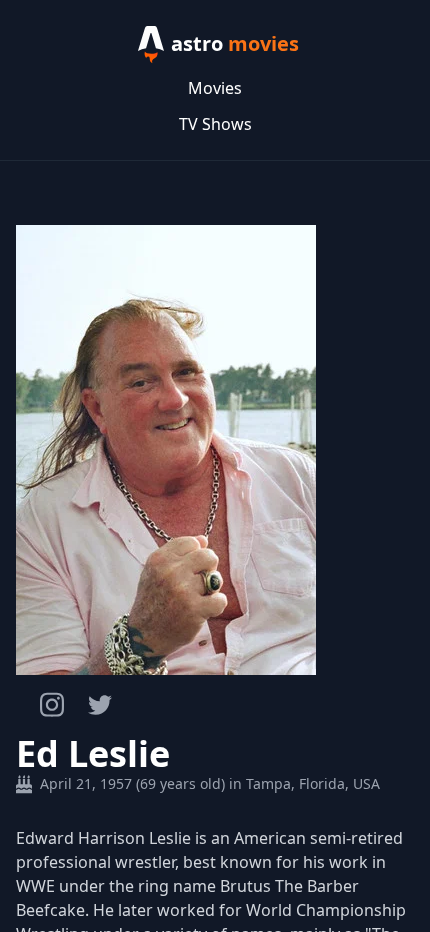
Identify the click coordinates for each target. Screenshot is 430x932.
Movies (215, 88)
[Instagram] (52, 704)
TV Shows (215, 124)
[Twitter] (100, 705)
